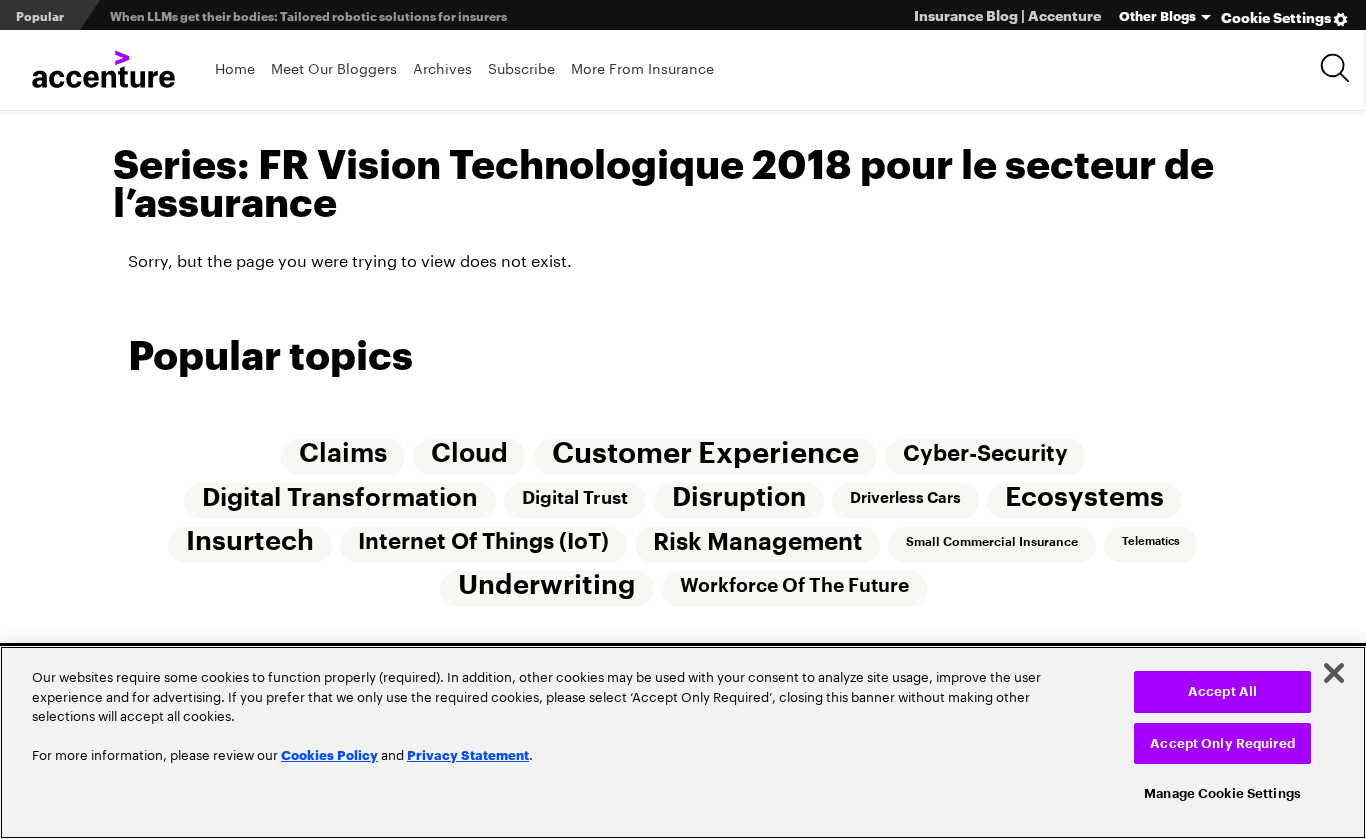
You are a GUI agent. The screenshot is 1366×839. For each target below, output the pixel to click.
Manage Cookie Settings (1222, 793)
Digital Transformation (340, 498)
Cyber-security (985, 454)
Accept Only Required (1222, 743)
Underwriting (547, 585)
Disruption (739, 498)
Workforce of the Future (794, 585)
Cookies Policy (329, 754)
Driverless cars (905, 498)
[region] (683, 742)
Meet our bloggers (334, 67)
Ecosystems (1084, 497)
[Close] (1334, 673)
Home (235, 67)
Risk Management (757, 542)
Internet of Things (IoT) (483, 542)
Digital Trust (575, 498)
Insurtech (250, 541)
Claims (343, 454)
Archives (442, 67)
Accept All (1222, 691)
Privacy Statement (468, 754)
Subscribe (521, 67)
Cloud (469, 454)
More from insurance (642, 67)
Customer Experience (705, 453)
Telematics (1151, 541)
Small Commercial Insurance (992, 542)
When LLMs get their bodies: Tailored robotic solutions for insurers (308, 15)
